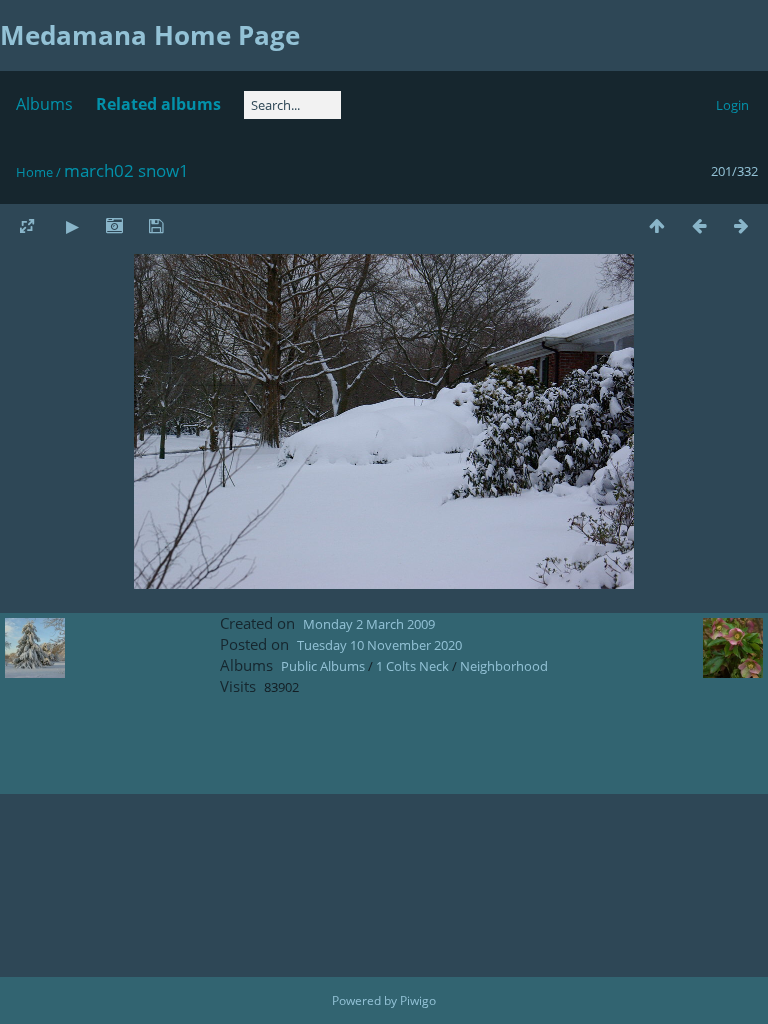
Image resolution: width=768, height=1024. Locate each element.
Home (34, 172)
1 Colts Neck (412, 666)
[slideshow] (72, 225)
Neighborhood (504, 666)
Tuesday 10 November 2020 (379, 645)
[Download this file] (156, 225)
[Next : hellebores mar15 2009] (741, 225)
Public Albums (323, 666)
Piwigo (418, 1000)
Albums (44, 104)
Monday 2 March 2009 (369, 624)
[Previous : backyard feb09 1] (699, 225)
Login (732, 105)
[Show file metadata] (114, 225)
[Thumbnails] (657, 225)
